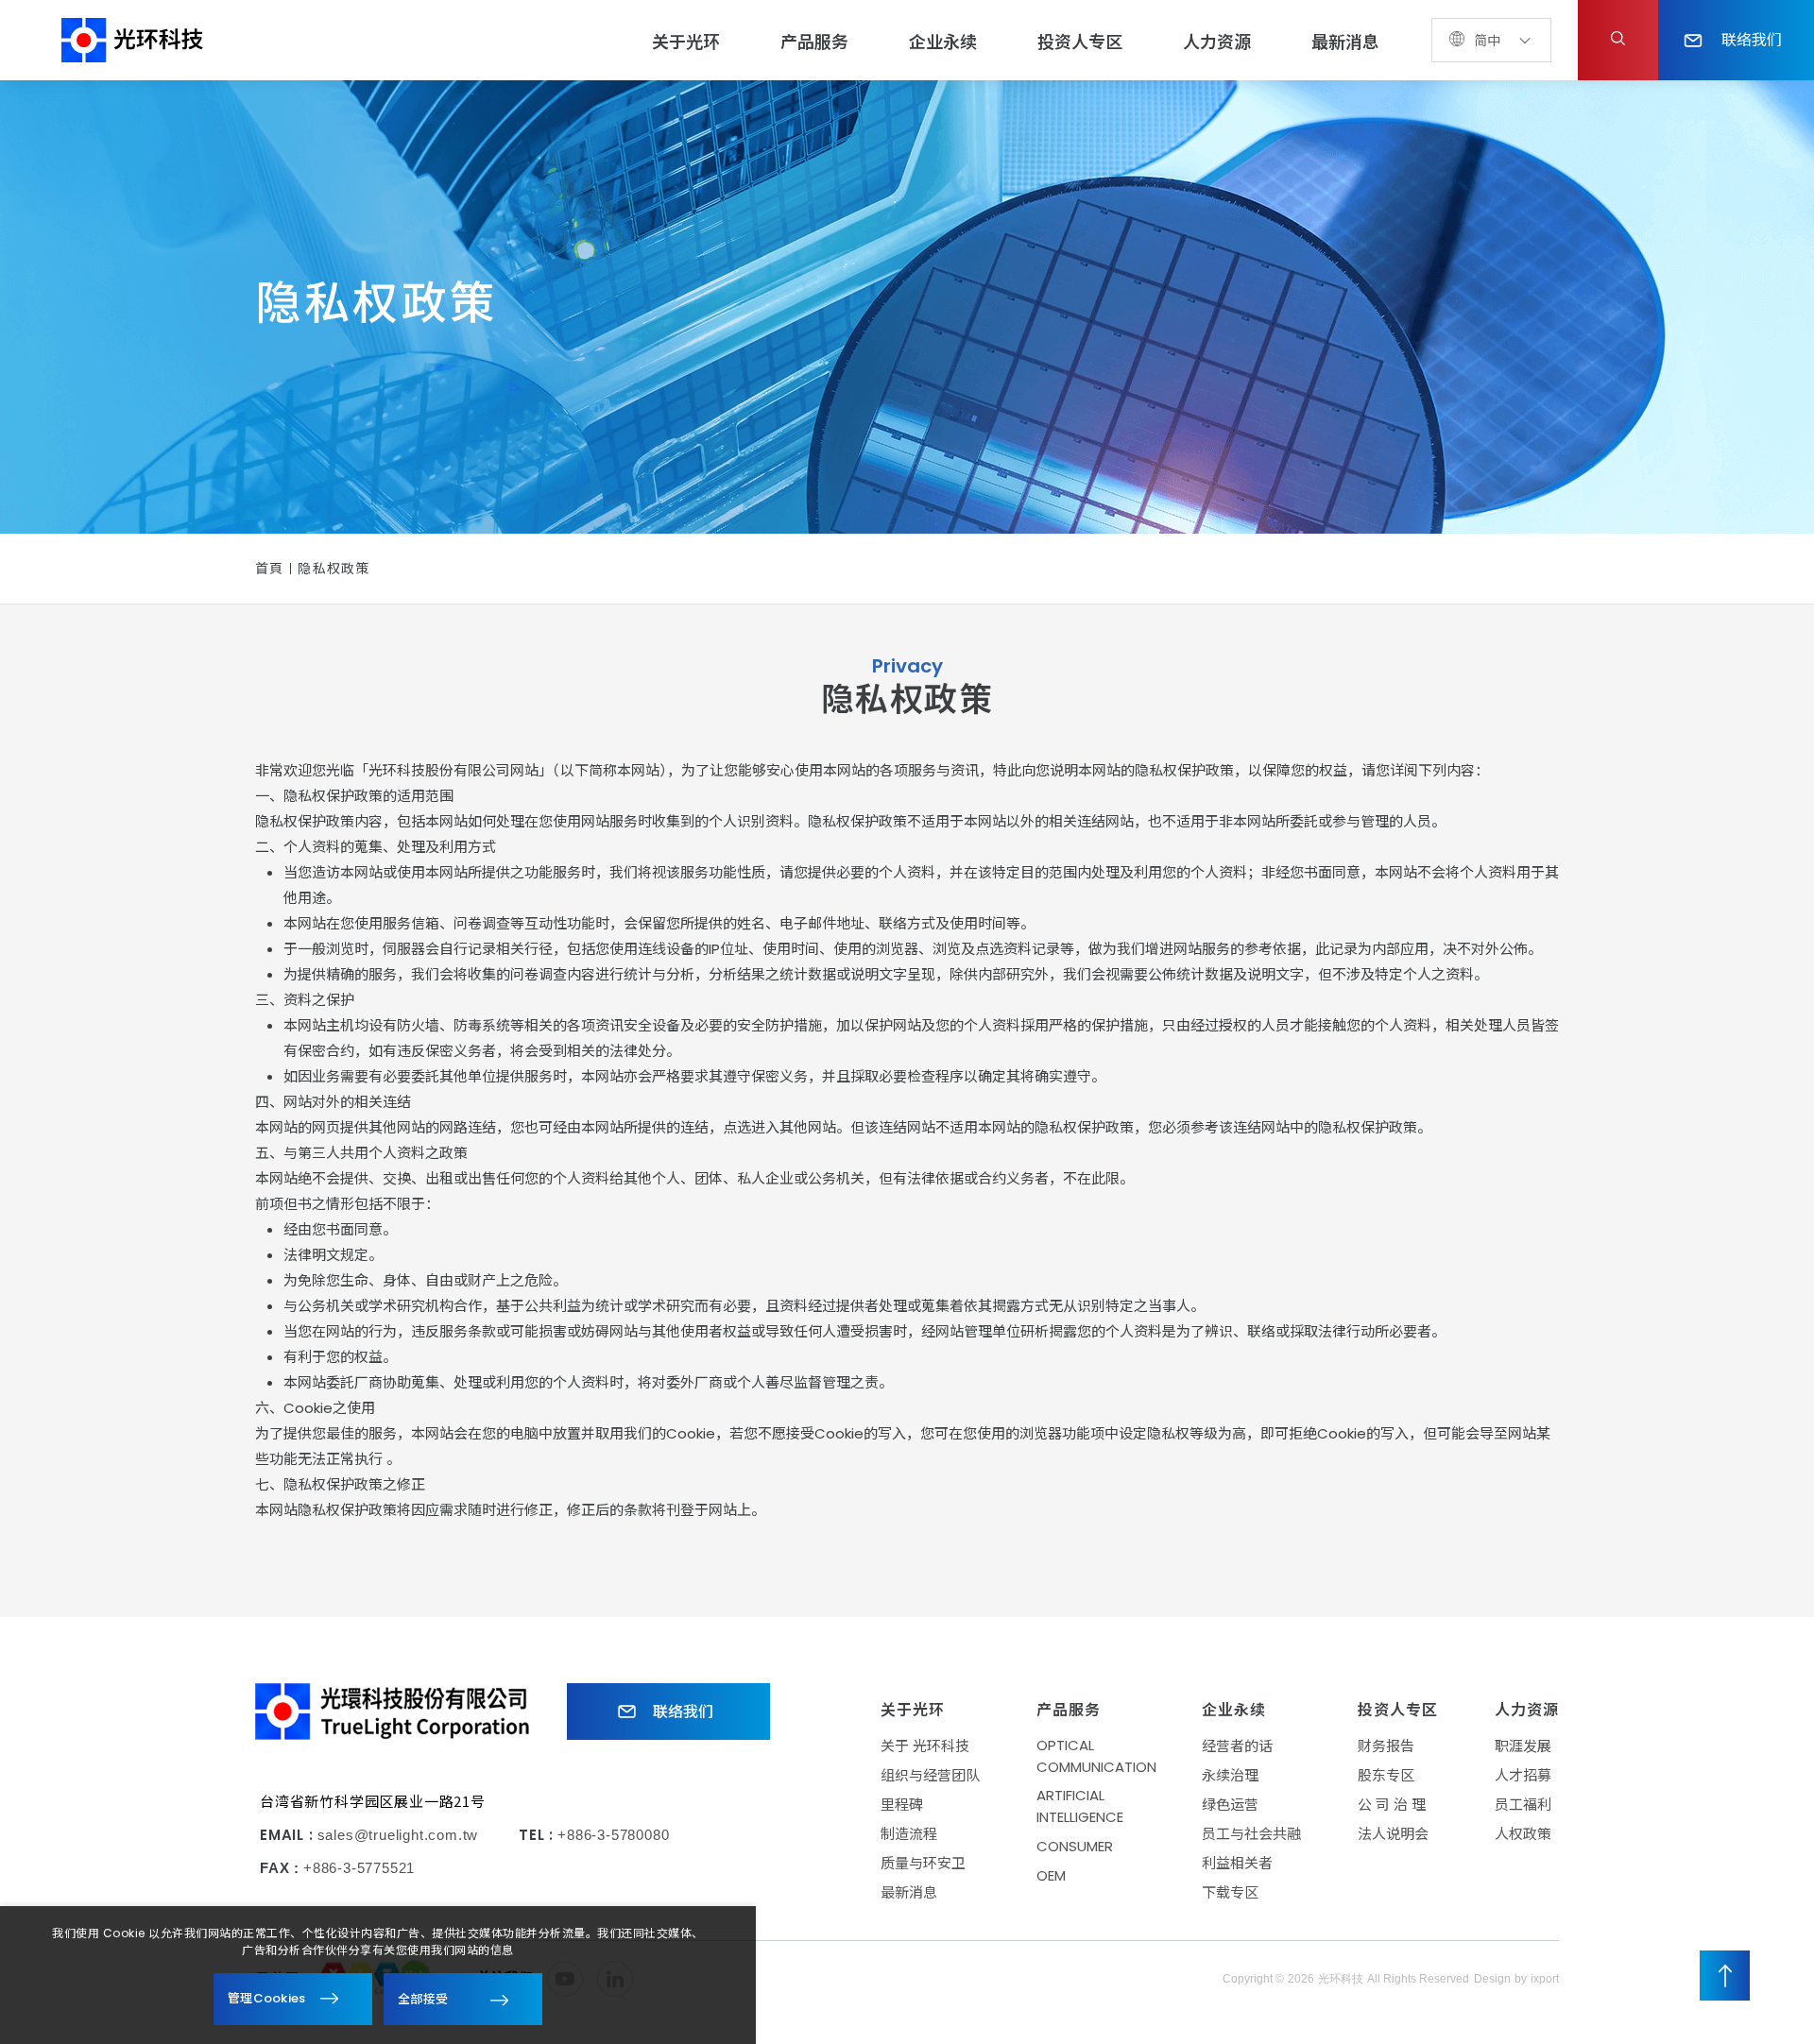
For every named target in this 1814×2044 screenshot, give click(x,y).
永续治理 (1230, 1775)
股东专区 (1386, 1775)
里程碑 (902, 1805)
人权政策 (1523, 1834)
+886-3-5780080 (613, 1835)
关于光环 (686, 42)
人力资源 (1217, 42)
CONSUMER (1075, 1846)
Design (1492, 1979)
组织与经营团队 (930, 1775)
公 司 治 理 (1392, 1805)
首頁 (269, 569)
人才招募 (1523, 1775)
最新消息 (1345, 42)
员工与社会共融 (1251, 1834)
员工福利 (1523, 1805)
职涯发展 (1523, 1746)
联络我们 (1752, 39)
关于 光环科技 (925, 1746)
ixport (1545, 1979)
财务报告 (1386, 1746)
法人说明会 (1393, 1834)
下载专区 (1230, 1892)
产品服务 (814, 42)
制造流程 (909, 1834)
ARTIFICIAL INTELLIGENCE (1080, 1806)
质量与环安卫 (923, 1863)
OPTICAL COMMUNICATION (1096, 1756)
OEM (1051, 1875)
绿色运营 (1230, 1805)
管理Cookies (267, 1998)
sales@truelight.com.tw (398, 1835)
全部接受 (423, 1998)
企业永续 (943, 42)
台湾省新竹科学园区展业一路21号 (373, 1801)
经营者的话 (1237, 1746)
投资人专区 (1080, 42)
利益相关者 (1237, 1863)
